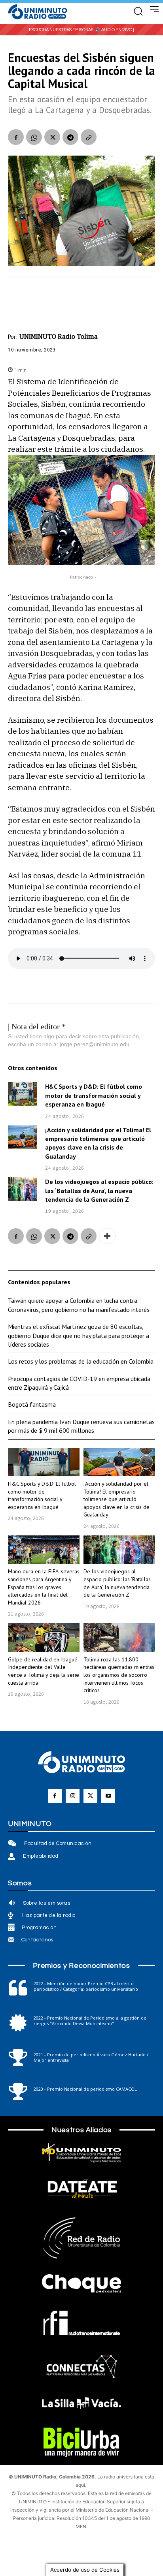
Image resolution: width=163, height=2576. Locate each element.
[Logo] (38, 12)
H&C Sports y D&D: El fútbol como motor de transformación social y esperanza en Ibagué (94, 1095)
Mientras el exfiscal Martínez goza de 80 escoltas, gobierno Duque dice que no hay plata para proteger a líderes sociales (79, 1335)
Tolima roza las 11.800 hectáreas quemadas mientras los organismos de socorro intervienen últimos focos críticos (119, 1675)
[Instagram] (73, 1796)
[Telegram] (70, 137)
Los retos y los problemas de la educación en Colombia (81, 1361)
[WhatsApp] (34, 137)
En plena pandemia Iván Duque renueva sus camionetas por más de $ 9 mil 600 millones (81, 1426)
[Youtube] (108, 1796)
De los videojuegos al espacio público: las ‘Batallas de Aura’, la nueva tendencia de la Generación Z (99, 1190)
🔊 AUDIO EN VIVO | (115, 30)
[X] (52, 137)
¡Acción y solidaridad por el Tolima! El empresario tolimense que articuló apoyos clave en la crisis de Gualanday (98, 1143)
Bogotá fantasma (32, 1404)
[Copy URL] (89, 137)
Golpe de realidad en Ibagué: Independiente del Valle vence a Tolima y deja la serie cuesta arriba (44, 1671)
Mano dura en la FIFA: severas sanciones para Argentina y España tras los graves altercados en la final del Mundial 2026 (44, 1587)
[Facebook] (16, 137)
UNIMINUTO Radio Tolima (59, 336)
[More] (107, 1236)
